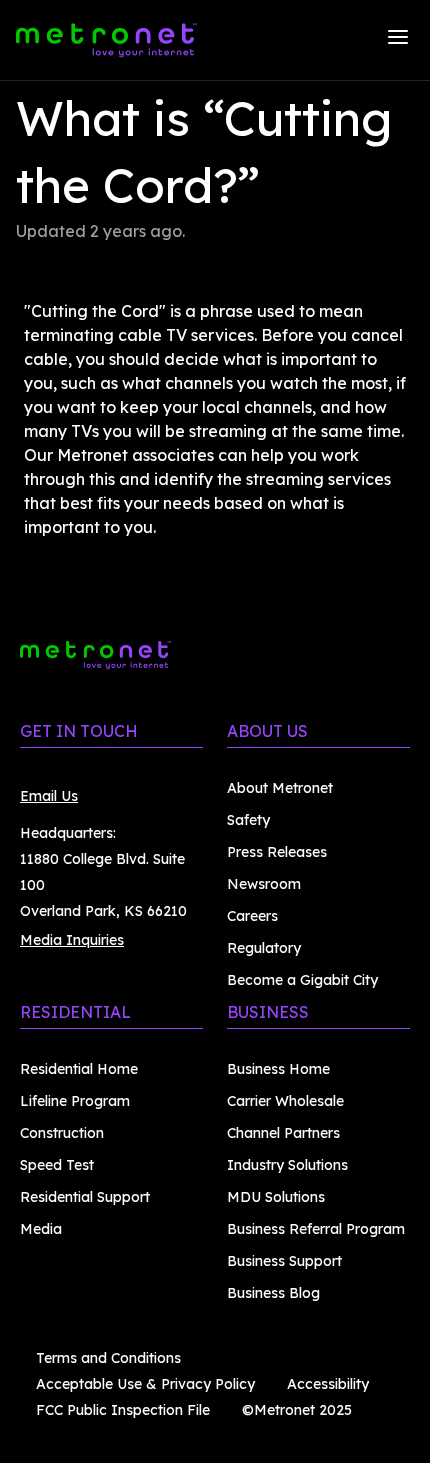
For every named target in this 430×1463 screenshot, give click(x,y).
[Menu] (398, 40)
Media (41, 1229)
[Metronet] (106, 40)
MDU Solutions (276, 1197)
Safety (248, 820)
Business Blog (273, 1293)
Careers (252, 916)
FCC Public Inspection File (123, 1410)
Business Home (278, 1069)
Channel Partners (283, 1133)
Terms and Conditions (108, 1358)
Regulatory (264, 948)
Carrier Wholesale (285, 1101)
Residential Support (85, 1197)
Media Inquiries (72, 940)
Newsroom (264, 884)
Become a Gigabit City (302, 980)
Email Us (49, 796)
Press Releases (277, 852)
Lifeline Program (75, 1101)
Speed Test (57, 1165)
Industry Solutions (287, 1165)
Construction (62, 1133)
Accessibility (328, 1384)
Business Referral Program (316, 1229)
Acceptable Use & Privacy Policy (145, 1384)
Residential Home (79, 1069)
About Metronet (280, 788)
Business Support (284, 1261)
